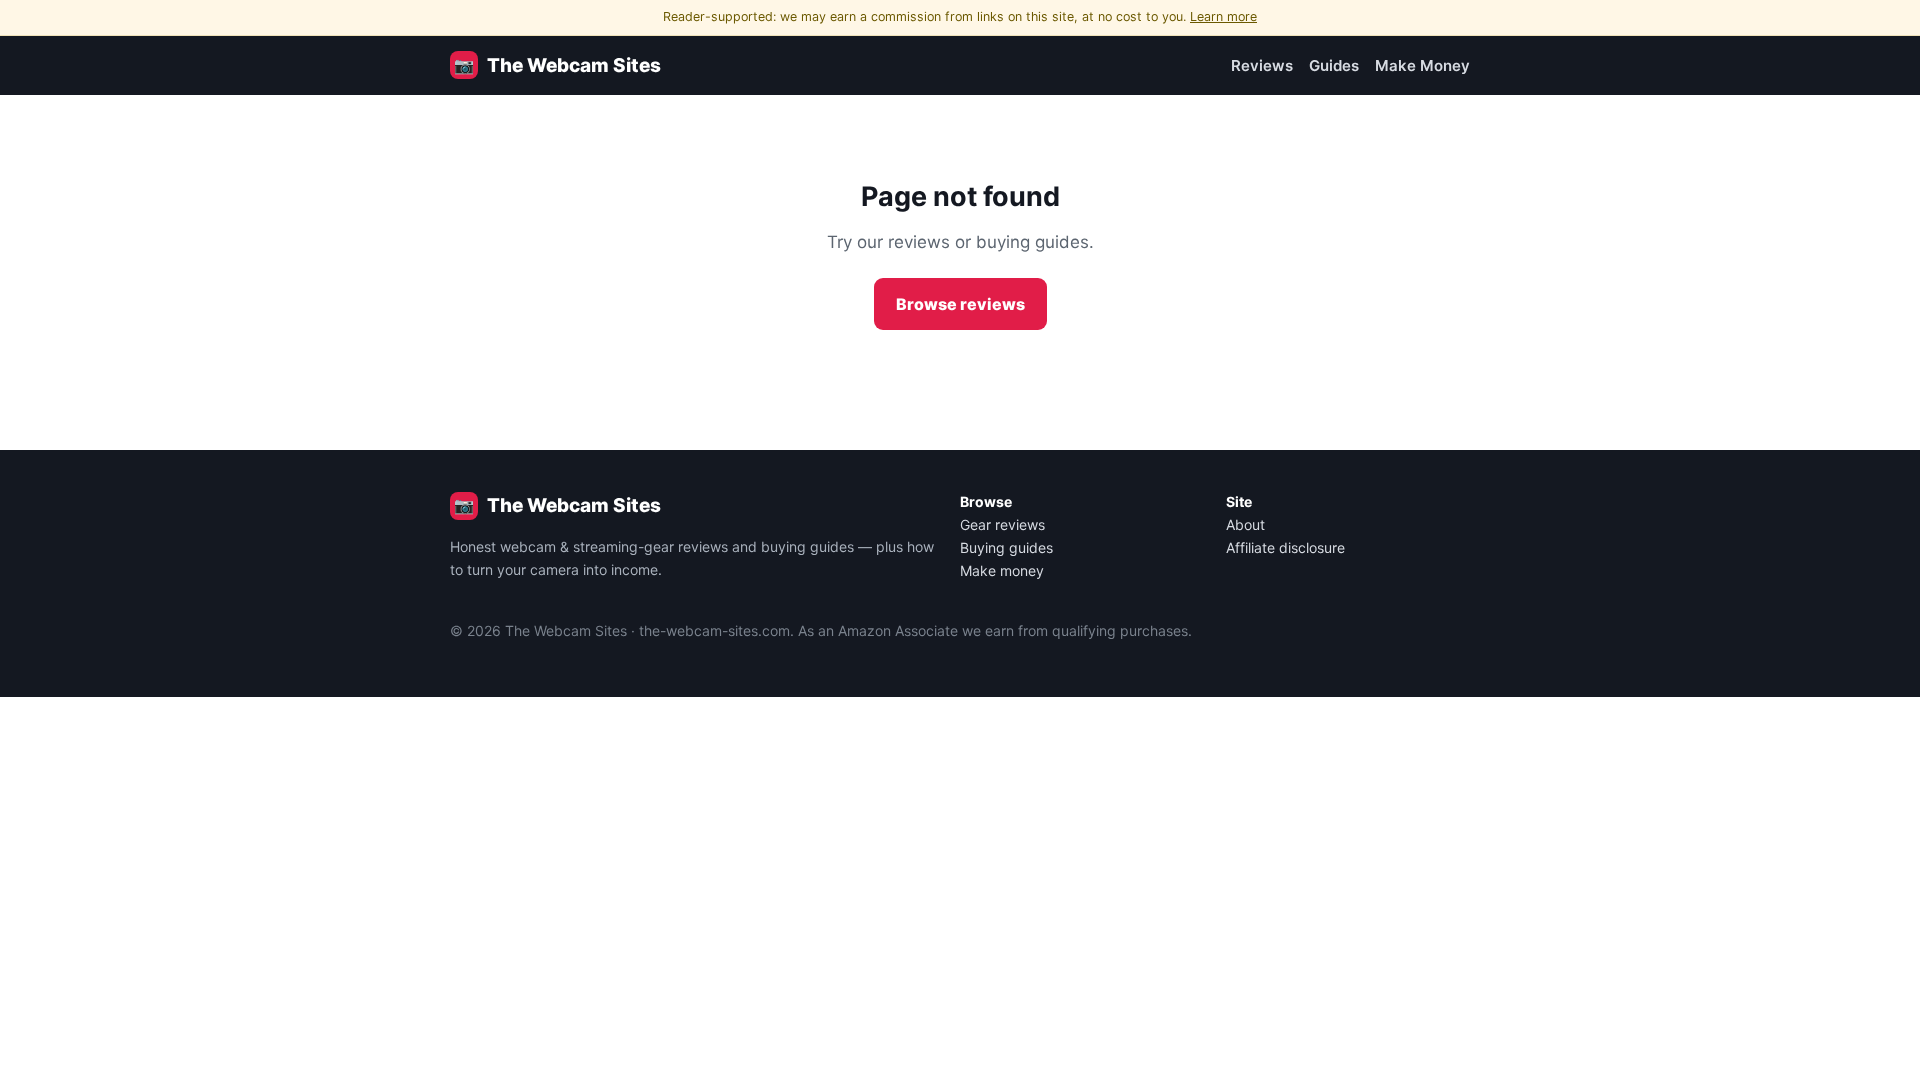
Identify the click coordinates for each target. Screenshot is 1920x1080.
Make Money (1422, 65)
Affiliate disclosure (1285, 547)
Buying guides (1006, 547)
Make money (1002, 570)
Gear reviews (1002, 524)
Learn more (1223, 16)
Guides (1334, 65)
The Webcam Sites (557, 65)
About (1245, 524)
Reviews (1262, 65)
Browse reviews (960, 304)
